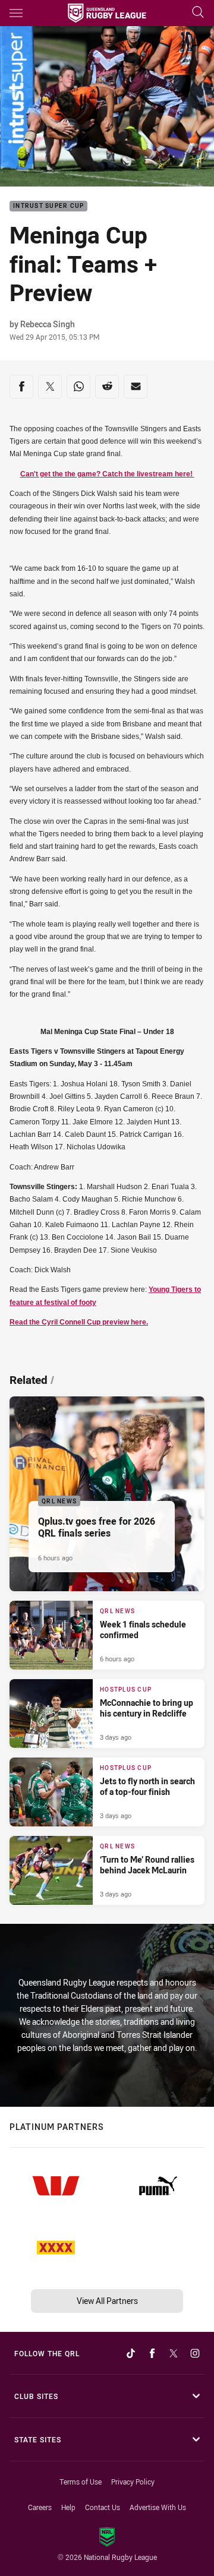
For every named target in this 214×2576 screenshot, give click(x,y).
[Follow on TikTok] (131, 2353)
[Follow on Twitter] (174, 2353)
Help (68, 2507)
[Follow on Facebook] (152, 2353)
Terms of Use (81, 2482)
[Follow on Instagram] (195, 2353)
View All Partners (107, 2301)
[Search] (198, 13)
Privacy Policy (133, 2482)
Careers (40, 2507)
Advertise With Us (158, 2507)
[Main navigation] (16, 13)
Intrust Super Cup (48, 206)
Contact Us (103, 2507)
